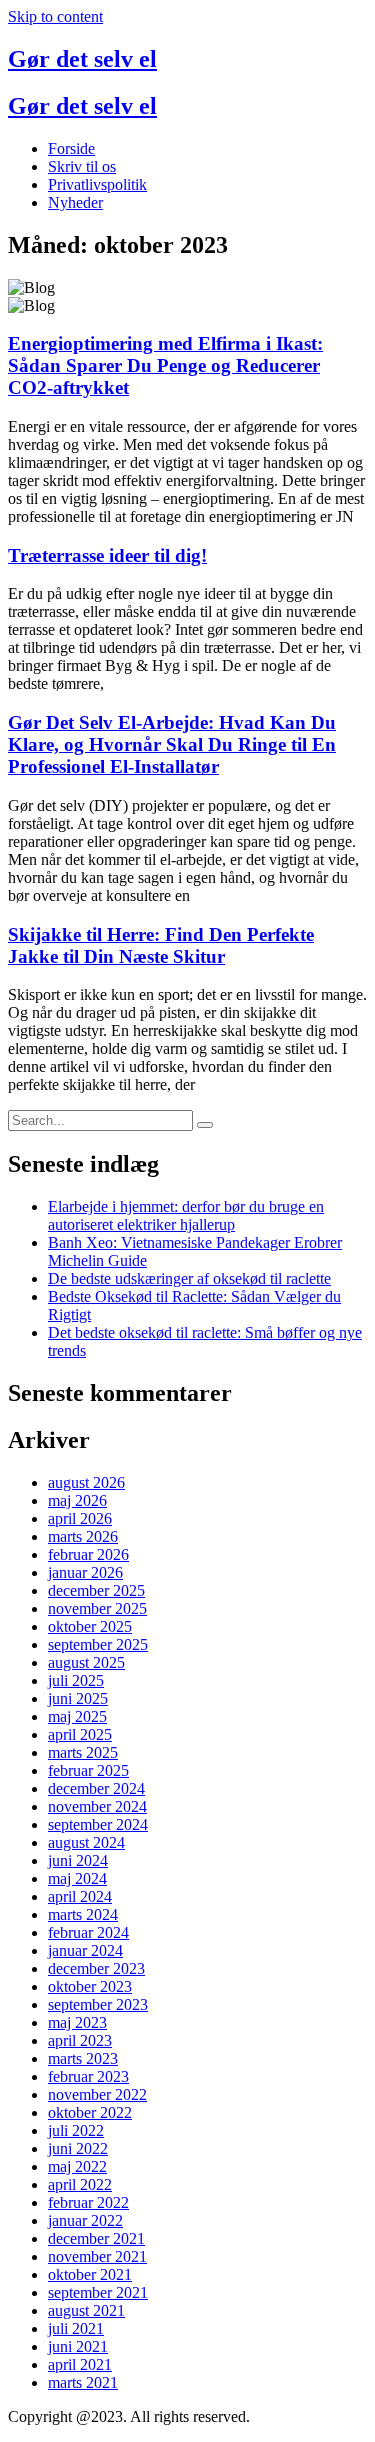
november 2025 (97, 1608)
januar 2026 (85, 1572)
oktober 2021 (90, 2274)
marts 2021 (83, 2382)
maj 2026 (77, 1500)
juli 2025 (76, 1680)
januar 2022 (85, 2220)
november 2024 (97, 1806)
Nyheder (75, 202)
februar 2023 (88, 2076)
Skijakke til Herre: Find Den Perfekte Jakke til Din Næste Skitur (161, 945)
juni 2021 (78, 2346)
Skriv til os (82, 166)
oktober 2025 (90, 1626)
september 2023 (98, 2004)
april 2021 (80, 2364)
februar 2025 (88, 1770)
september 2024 (98, 1824)
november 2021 (97, 2256)
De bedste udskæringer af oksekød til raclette (189, 1278)
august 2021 (86, 2310)
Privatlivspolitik (97, 184)
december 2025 (96, 1590)
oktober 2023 (90, 1986)
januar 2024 (85, 1950)
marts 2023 (83, 2058)
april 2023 (80, 2040)
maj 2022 (77, 2166)
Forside (71, 148)
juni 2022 (78, 2148)
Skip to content (55, 16)
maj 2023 (77, 2022)
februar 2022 (88, 2202)
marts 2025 (83, 1752)
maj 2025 (77, 1716)
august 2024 (86, 1842)
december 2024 (96, 1788)
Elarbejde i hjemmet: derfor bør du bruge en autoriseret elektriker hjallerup (186, 1215)
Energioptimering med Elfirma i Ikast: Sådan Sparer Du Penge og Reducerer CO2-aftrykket (165, 365)
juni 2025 (78, 1698)
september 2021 (98, 2292)
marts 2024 (83, 1914)
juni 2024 (78, 1860)
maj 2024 (77, 1878)
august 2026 (86, 1482)
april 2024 (80, 1896)
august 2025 (86, 1662)
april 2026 (80, 1518)
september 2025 (98, 1644)
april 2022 (80, 2184)
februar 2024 (88, 1932)
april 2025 (80, 1734)
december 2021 (96, 2238)
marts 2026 (83, 1536)
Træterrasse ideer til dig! (107, 555)
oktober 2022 (90, 2112)
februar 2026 (88, 1554)
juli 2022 (76, 2130)
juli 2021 (76, 2328)
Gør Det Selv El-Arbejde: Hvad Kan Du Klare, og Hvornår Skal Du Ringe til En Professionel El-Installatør (172, 744)
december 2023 (96, 1968)
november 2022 (97, 2094)
